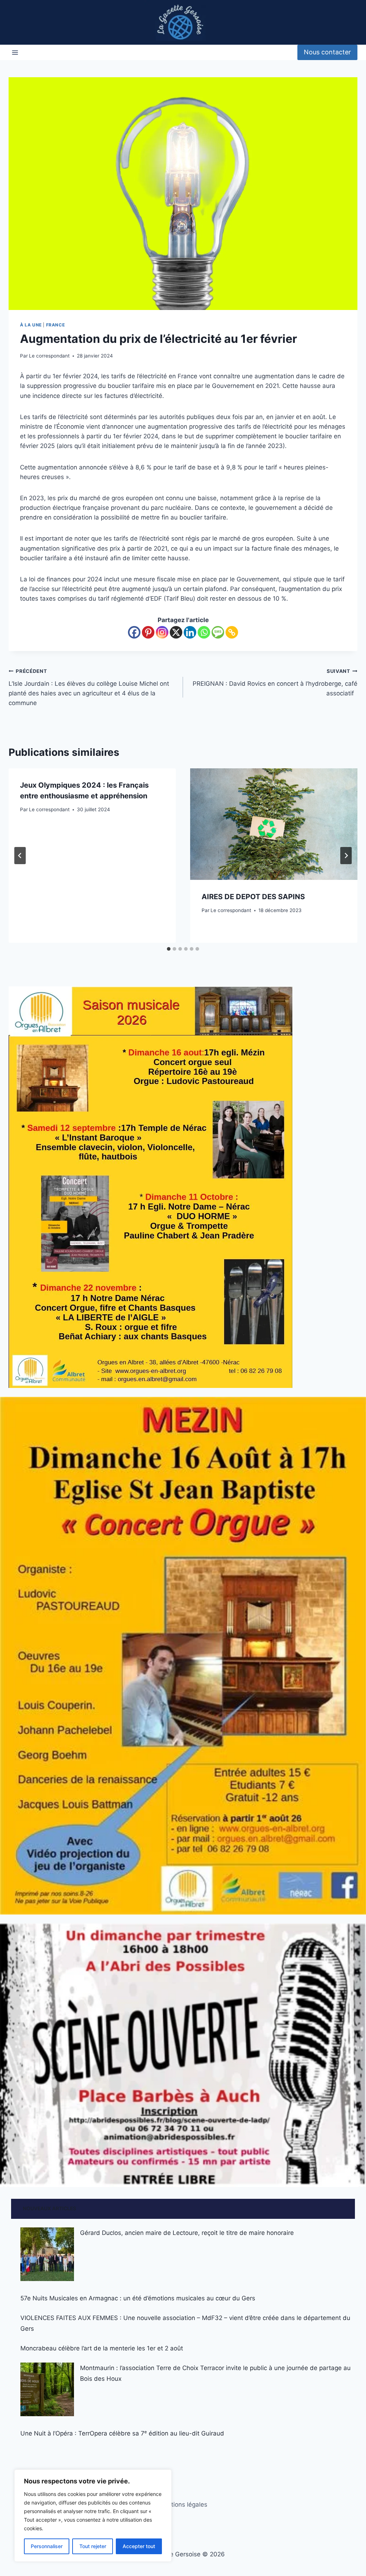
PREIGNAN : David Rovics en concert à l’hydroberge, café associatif (274, 683)
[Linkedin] (190, 632)
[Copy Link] (232, 632)
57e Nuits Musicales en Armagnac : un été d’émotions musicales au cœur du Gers (138, 2298)
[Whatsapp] (204, 632)
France (56, 325)
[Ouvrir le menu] (15, 52)
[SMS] (218, 632)
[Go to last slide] (20, 856)
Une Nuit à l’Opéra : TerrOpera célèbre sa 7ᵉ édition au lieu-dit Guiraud (122, 2433)
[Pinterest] (148, 632)
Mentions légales (183, 2504)
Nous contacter (327, 52)
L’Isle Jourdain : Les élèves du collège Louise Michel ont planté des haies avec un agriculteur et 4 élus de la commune (89, 687)
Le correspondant (49, 356)
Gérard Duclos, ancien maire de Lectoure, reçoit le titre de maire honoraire (187, 2233)
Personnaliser (47, 2546)
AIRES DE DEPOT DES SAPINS (253, 897)
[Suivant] (346, 856)
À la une (31, 325)
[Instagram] (162, 632)
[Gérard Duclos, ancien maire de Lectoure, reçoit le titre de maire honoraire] (47, 2254)
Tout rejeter (93, 2546)
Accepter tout (139, 2546)
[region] (93, 2516)
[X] (176, 632)
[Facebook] (134, 632)
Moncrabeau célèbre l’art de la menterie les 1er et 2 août (102, 2348)
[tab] (169, 949)
